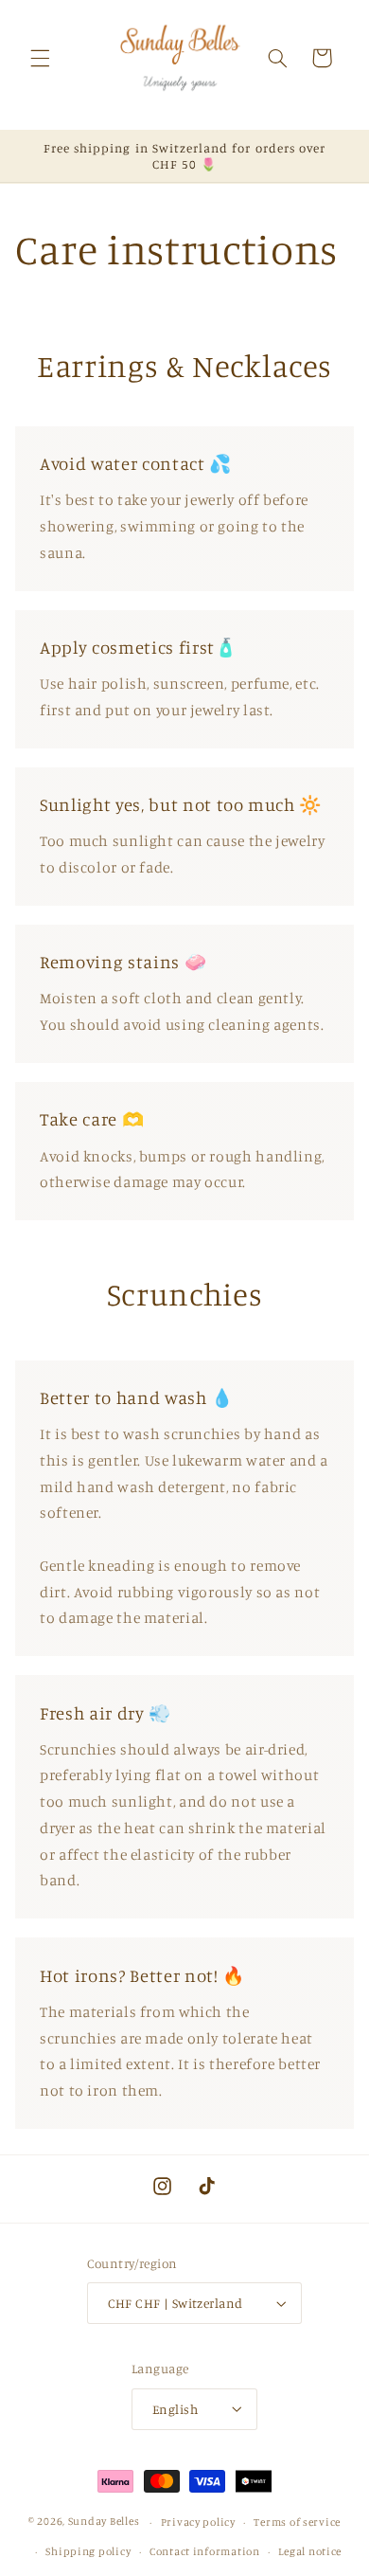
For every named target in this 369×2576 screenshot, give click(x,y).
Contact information (205, 2551)
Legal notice (310, 2551)
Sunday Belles (104, 2522)
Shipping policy (88, 2551)
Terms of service (297, 2522)
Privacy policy (198, 2522)
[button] (40, 58)
